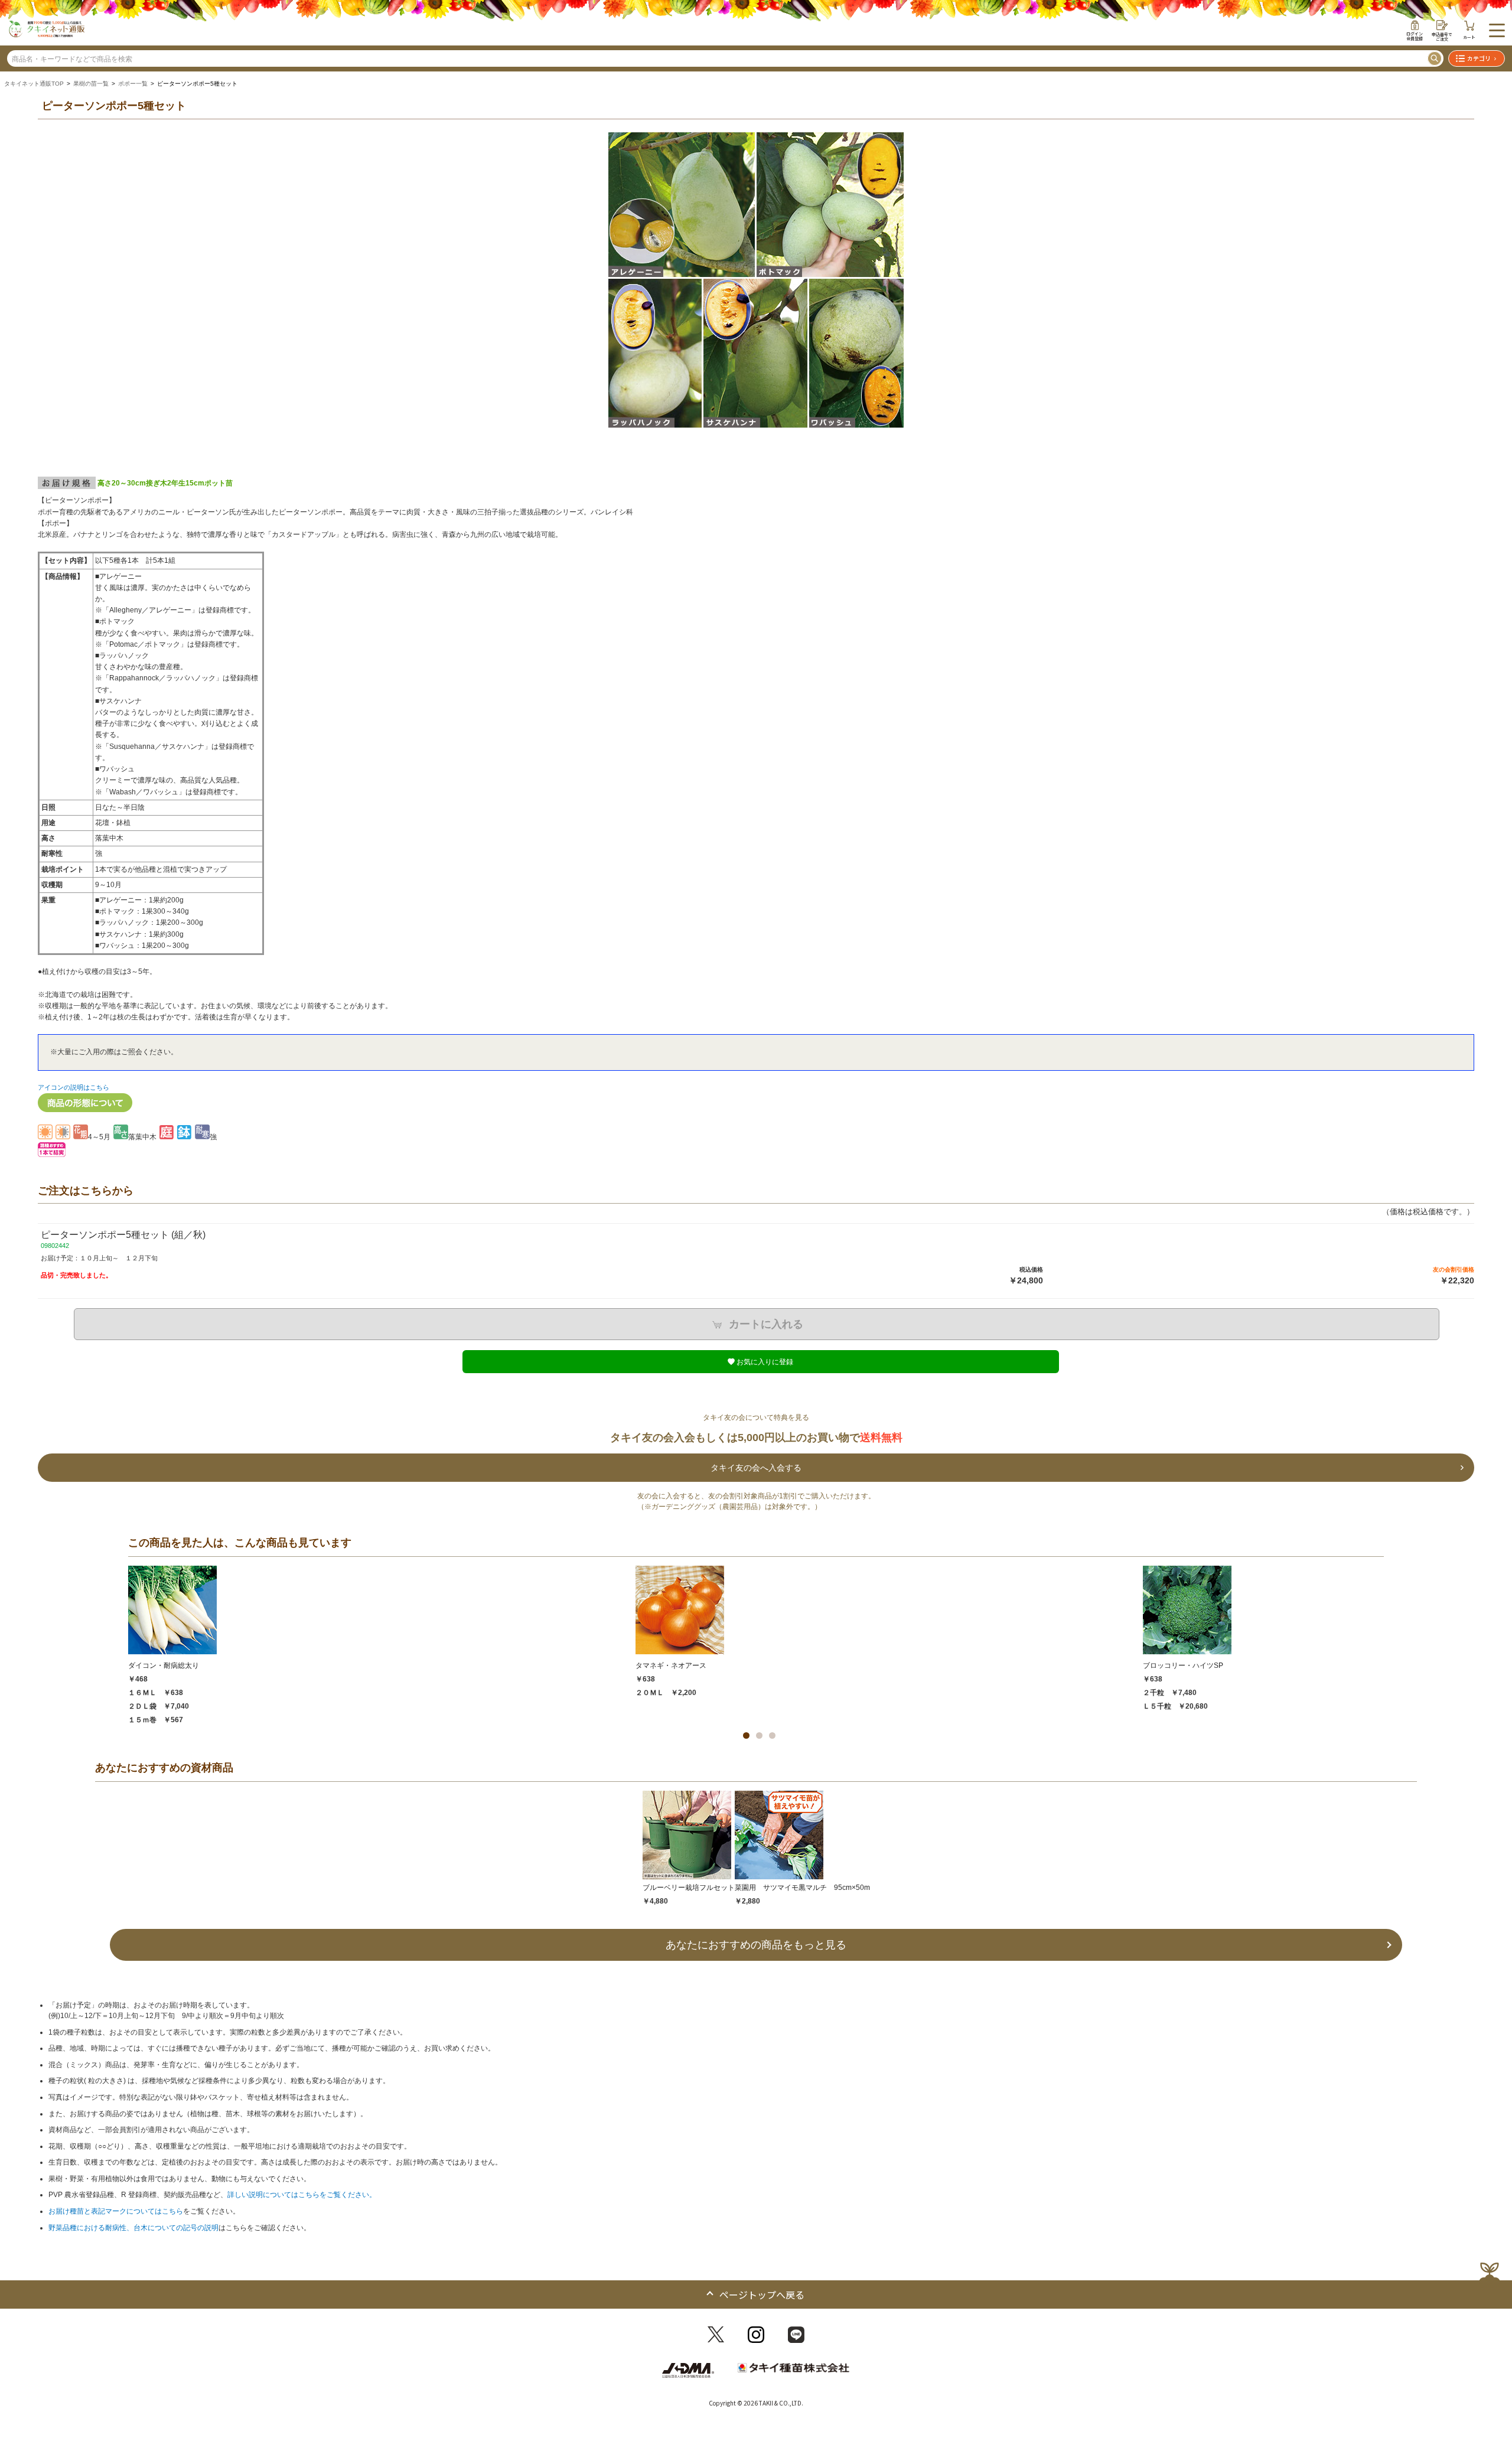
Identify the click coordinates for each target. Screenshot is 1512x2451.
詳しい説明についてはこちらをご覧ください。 (302, 2195)
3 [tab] (772, 1735)
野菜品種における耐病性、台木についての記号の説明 (133, 2228)
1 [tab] (746, 1735)
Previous (48, 296)
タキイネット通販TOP (34, 84)
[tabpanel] (382, 1645)
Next (1464, 296)
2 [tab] (759, 1735)
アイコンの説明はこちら (74, 1087)
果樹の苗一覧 (91, 84)
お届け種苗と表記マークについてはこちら (116, 2211)
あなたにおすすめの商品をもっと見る (756, 1945)
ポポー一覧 (133, 84)
